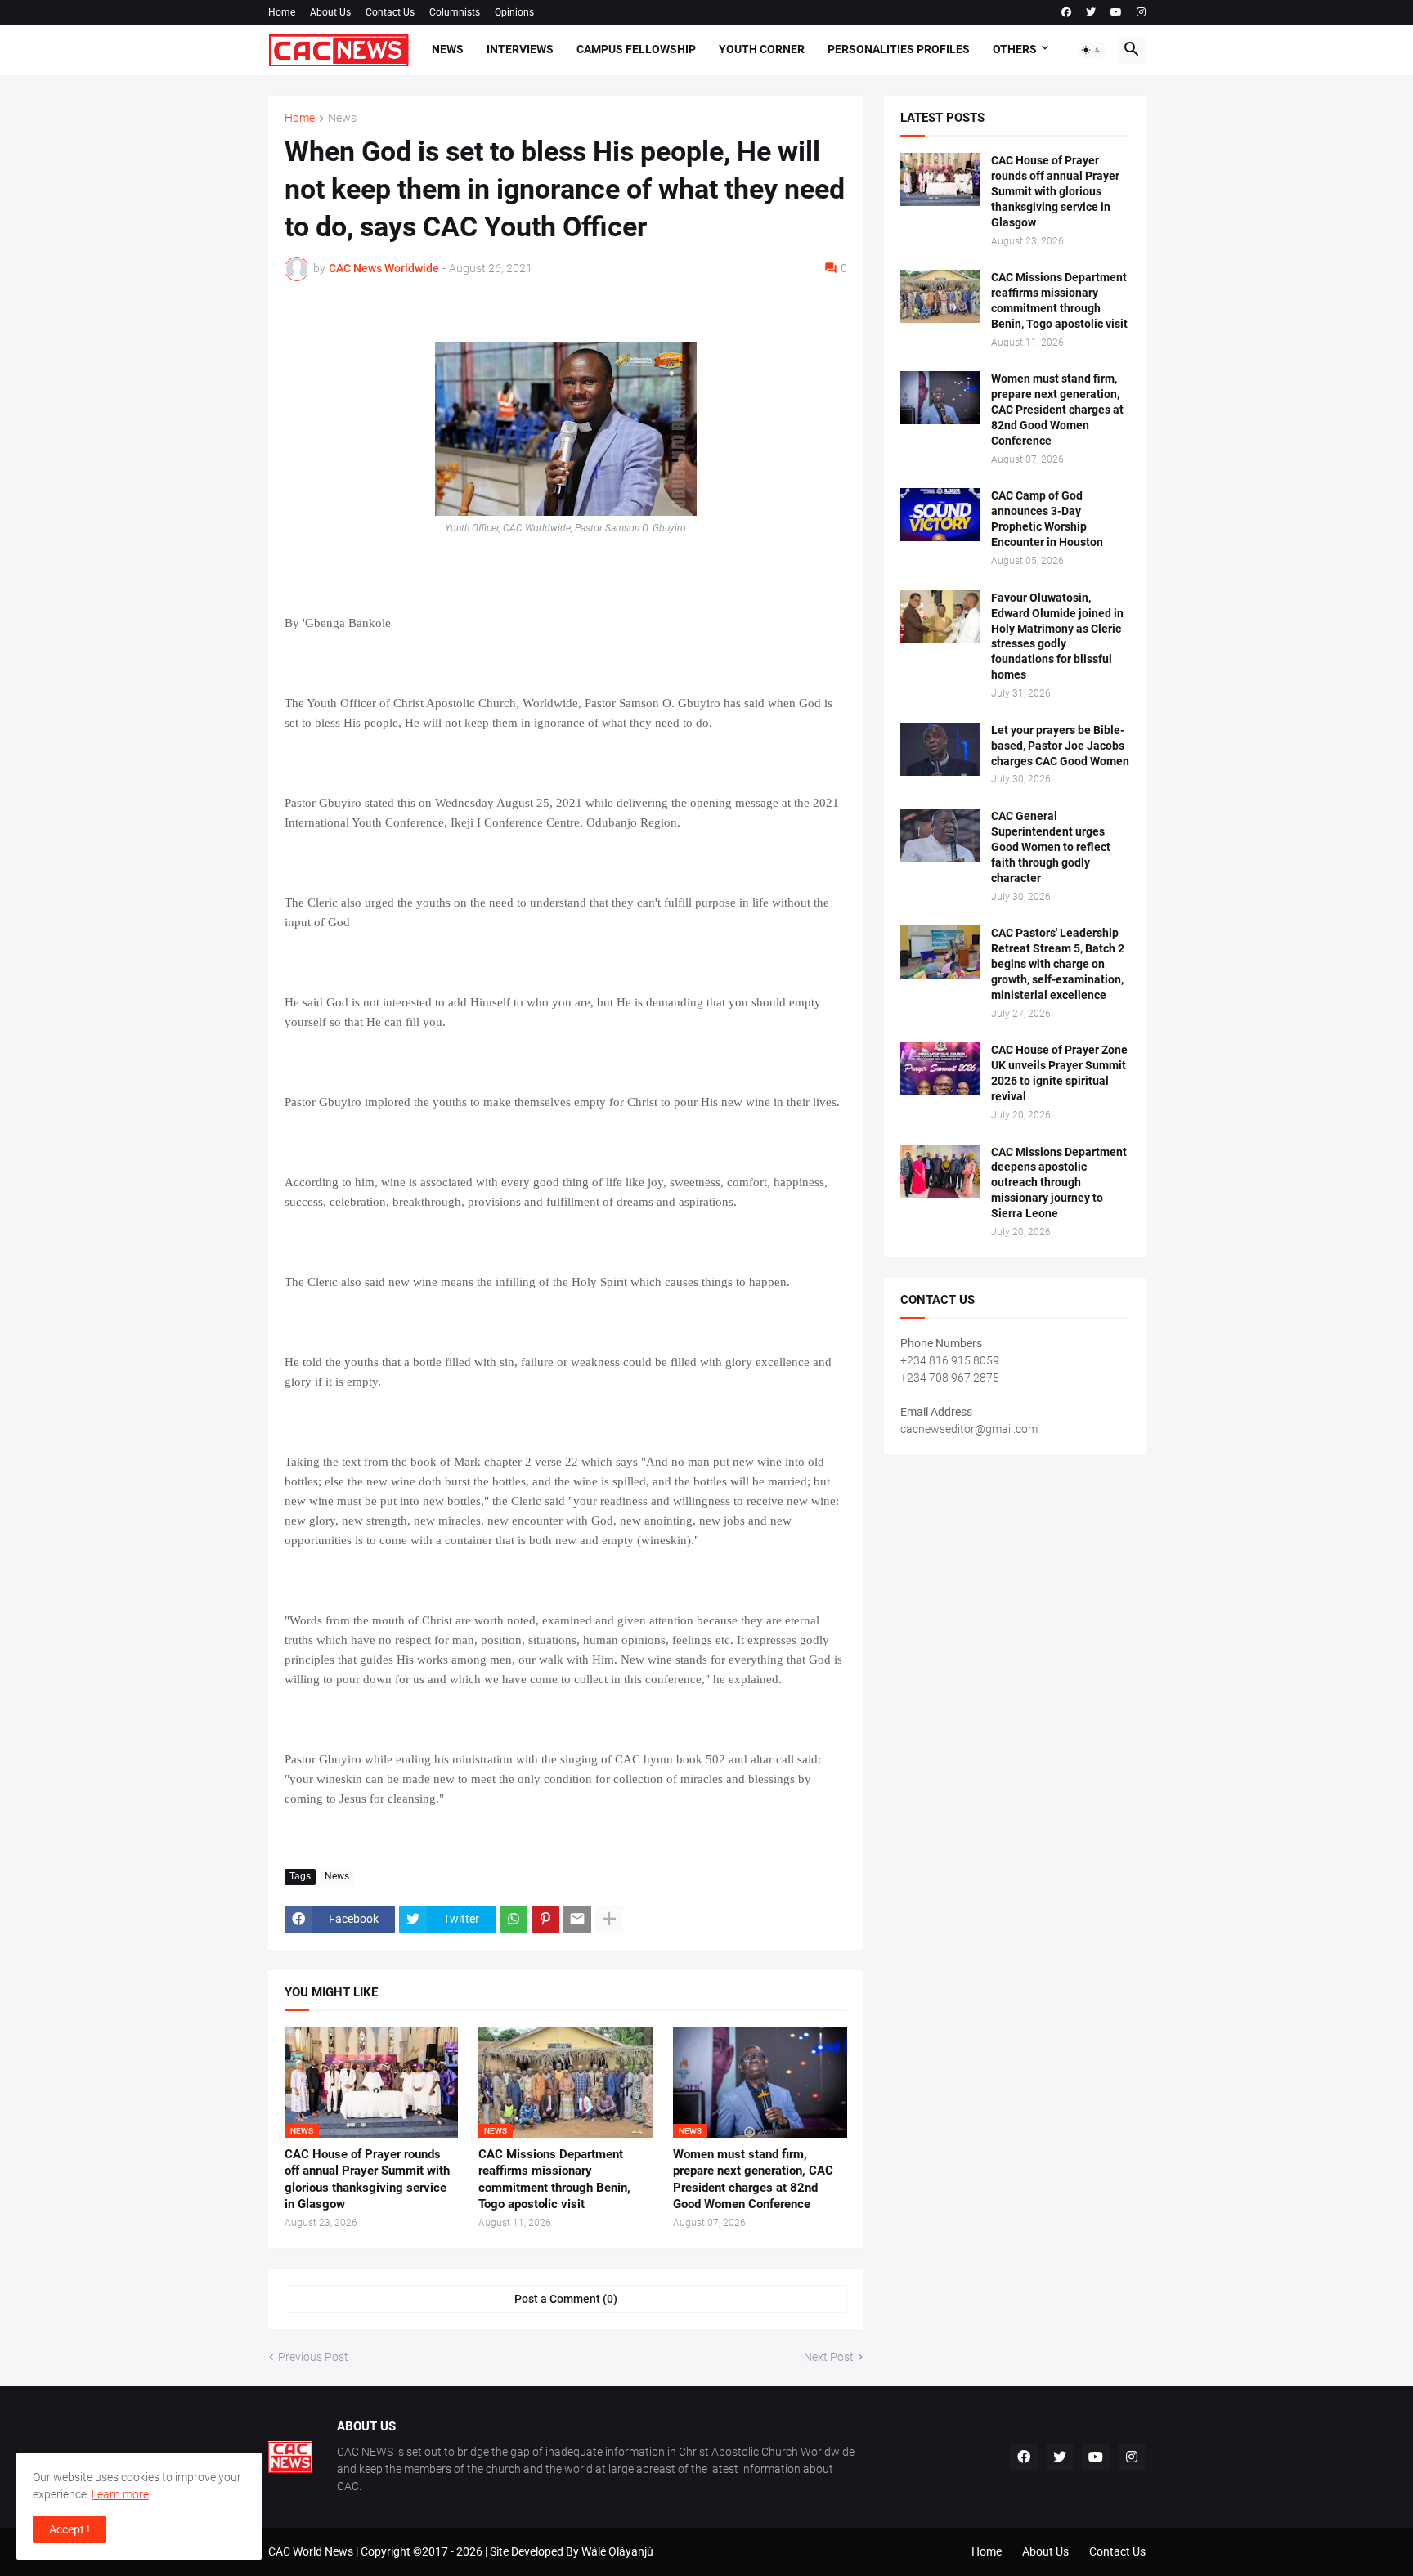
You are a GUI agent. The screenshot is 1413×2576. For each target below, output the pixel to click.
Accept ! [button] (70, 2529)
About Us (330, 12)
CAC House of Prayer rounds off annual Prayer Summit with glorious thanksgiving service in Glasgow (367, 2179)
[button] (1092, 50)
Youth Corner (762, 49)
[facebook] (1066, 12)
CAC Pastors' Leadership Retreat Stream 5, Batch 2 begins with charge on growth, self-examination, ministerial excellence (1058, 964)
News (448, 49)
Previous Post (313, 2357)
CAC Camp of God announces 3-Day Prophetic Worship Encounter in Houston (1047, 519)
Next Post (829, 2357)
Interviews (520, 49)
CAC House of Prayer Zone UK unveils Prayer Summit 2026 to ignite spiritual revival (1059, 1073)
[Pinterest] (545, 1920)
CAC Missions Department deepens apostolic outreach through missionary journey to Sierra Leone (1059, 1183)
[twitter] (1091, 12)
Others (1015, 49)
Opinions (514, 12)
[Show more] (609, 1920)
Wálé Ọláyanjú (617, 2551)
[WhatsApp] (514, 1920)
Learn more (120, 2494)
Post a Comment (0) (566, 2299)
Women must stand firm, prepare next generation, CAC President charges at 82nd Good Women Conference (753, 2179)
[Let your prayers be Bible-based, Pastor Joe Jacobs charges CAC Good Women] (940, 749)
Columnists (455, 12)
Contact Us (390, 12)
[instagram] (1141, 12)
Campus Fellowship (636, 49)
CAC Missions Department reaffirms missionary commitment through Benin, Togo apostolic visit (554, 2179)
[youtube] (1116, 12)
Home (282, 12)
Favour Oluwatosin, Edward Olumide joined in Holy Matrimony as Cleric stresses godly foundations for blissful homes (1057, 636)
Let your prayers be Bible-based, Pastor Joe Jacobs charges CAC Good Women (1060, 746)
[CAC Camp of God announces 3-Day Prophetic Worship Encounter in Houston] (940, 515)
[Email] (577, 1920)
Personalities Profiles (899, 49)
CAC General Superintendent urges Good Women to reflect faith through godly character (1051, 847)
